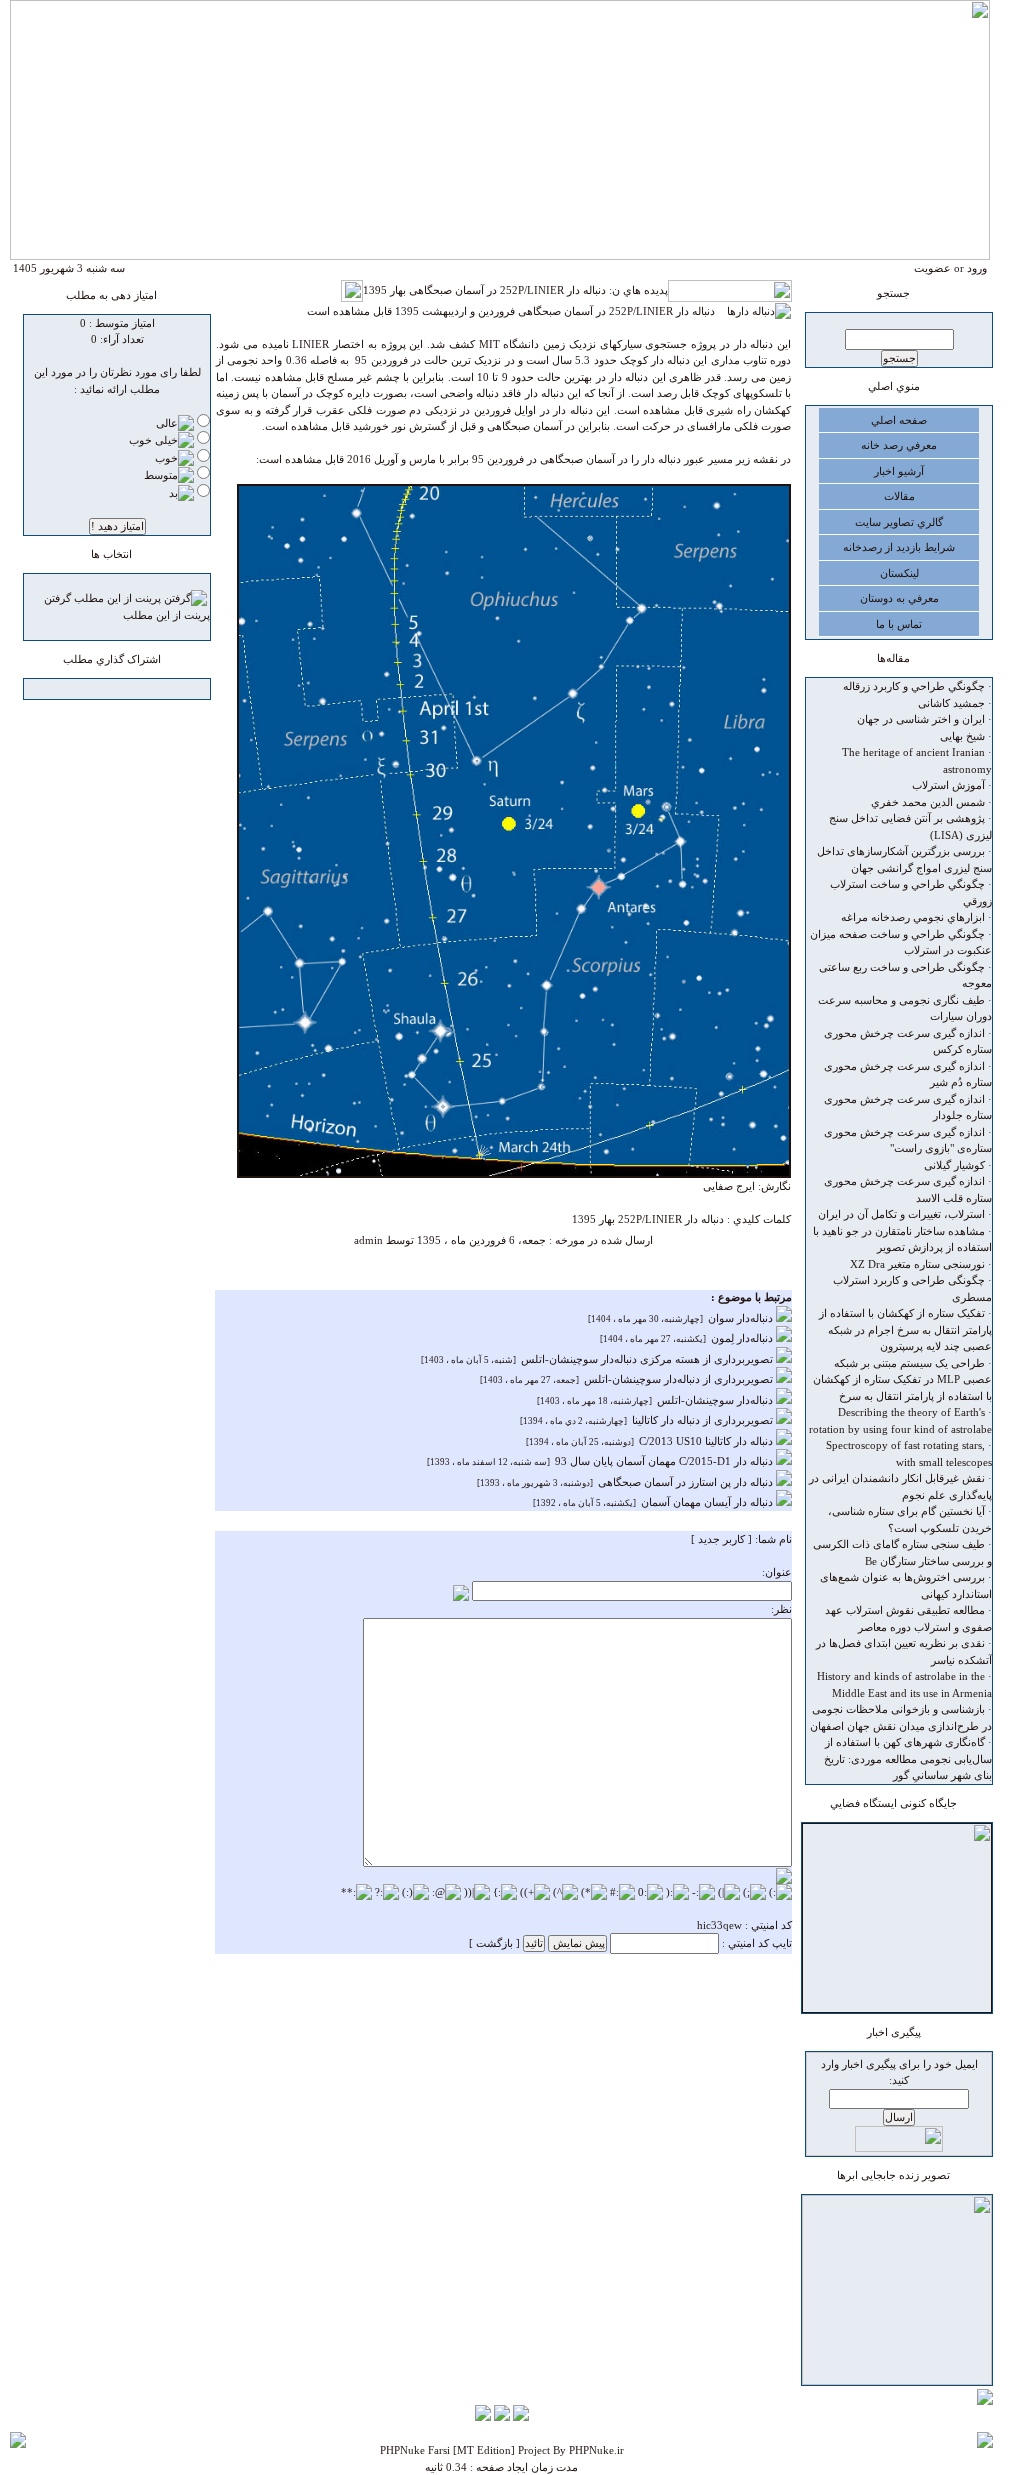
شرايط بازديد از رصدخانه (899, 547)
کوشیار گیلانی (954, 1165)
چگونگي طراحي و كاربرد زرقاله (914, 686)
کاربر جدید (721, 1539)
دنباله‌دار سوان (742, 1318)
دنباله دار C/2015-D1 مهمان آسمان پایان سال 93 (665, 1461)
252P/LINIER (650, 1219)
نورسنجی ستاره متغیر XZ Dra (917, 1264)
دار (691, 1219)
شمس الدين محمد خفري (928, 802)
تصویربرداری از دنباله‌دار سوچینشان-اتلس (680, 1379)
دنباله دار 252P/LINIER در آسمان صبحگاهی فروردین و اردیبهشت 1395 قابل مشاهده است (517, 311)
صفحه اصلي (899, 420)
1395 (584, 1219)
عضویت (932, 268)
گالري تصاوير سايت (899, 522)
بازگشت (494, 1943)
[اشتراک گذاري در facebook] (127, 691)
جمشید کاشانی (951, 703)
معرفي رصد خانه (899, 445)
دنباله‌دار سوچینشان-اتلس (716, 1400)
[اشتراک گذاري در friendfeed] (108, 691)
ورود (977, 268)
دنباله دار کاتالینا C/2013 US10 (707, 1441)
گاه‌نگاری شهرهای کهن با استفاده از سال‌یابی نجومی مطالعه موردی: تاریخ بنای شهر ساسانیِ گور (908, 1758)
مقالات (899, 496)
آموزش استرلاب (948, 785)
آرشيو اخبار (899, 471)
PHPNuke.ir (596, 2450)
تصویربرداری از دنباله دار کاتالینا (704, 1420)
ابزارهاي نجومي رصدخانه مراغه (913, 917)
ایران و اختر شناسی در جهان (921, 719)
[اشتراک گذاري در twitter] (89, 691)
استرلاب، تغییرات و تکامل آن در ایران (901, 1214)
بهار (607, 1219)
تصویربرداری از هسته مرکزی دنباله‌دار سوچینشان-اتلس (648, 1359)
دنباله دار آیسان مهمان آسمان (708, 1502)
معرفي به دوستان (899, 598)
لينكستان (899, 573)
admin (368, 1240)
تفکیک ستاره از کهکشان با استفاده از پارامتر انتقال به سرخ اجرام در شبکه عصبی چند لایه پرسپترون (905, 1329)
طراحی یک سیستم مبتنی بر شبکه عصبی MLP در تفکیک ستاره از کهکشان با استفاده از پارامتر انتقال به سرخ (902, 1379)
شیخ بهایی (962, 736)
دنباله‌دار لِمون (743, 1338)
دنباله (712, 1219)
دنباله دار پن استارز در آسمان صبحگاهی (687, 1482)
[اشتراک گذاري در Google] (146, 691)
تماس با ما (899, 624)
